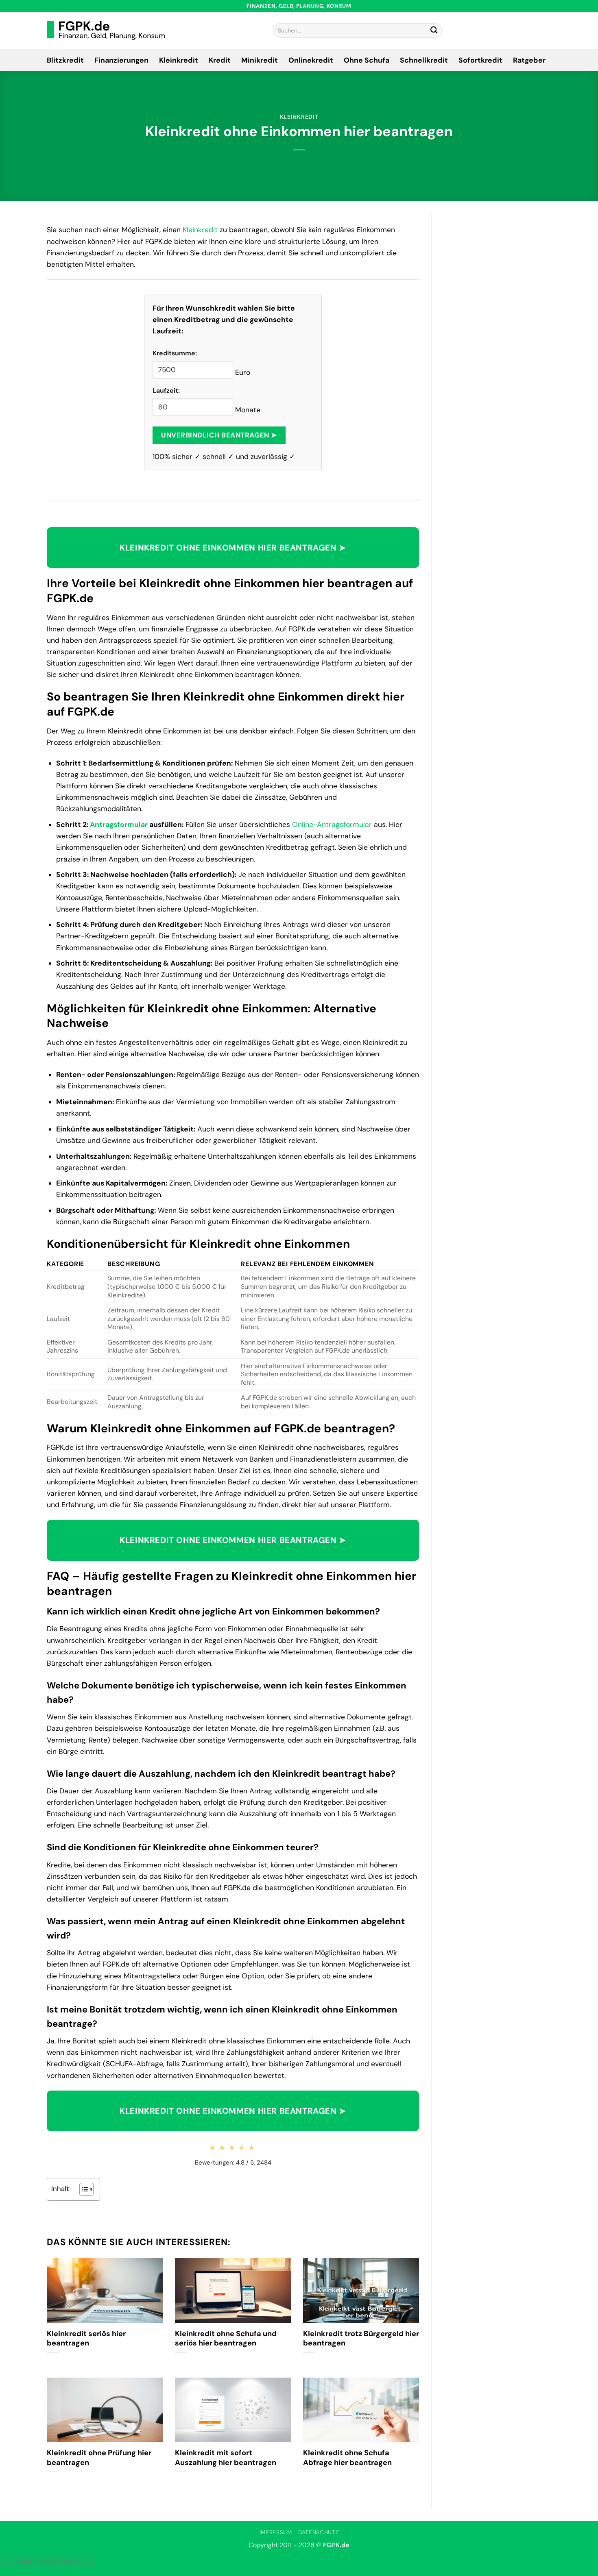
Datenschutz (318, 2532)
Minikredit (260, 60)
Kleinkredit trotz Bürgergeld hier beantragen (361, 2339)
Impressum (276, 2532)
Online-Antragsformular (332, 825)
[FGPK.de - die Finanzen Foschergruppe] (106, 30)
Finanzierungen (121, 60)
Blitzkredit (65, 60)
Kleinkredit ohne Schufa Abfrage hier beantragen (347, 2458)
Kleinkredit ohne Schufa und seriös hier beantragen (226, 2339)
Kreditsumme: (175, 353)
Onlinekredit (311, 60)
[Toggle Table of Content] (82, 2189)
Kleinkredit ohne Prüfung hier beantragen (99, 2458)
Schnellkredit (424, 60)
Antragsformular (119, 825)
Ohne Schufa (367, 60)
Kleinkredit (179, 60)
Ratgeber (529, 60)
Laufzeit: (166, 391)
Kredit (220, 60)
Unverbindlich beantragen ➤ (219, 435)
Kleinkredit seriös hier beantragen (86, 2339)
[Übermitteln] (434, 31)
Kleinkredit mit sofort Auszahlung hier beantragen (226, 2458)
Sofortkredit (480, 60)
